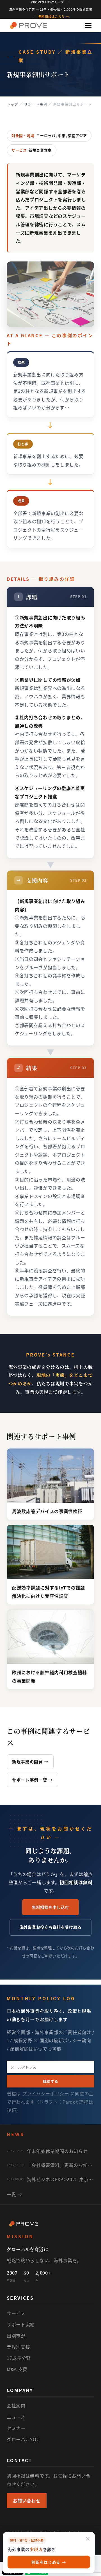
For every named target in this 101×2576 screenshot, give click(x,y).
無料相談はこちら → (54, 17)
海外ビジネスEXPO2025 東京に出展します (61, 2179)
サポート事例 (36, 104)
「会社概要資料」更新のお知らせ (61, 2165)
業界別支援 (19, 2347)
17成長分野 (19, 2358)
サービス (16, 2313)
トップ (12, 104)
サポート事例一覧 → (32, 1780)
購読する (51, 2081)
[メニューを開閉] (88, 25)
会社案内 (16, 2405)
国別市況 (16, 2336)
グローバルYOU (23, 2439)
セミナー (16, 2428)
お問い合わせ (27, 2500)
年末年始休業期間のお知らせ (57, 2151)
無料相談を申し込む (50, 1907)
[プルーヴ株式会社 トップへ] (28, 25)
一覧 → (14, 2194)
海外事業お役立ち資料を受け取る (51, 1927)
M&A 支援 (17, 2369)
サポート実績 (21, 2324)
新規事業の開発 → (30, 1762)
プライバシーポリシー (46, 2093)
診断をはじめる (49, 2562)
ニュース (16, 2417)
